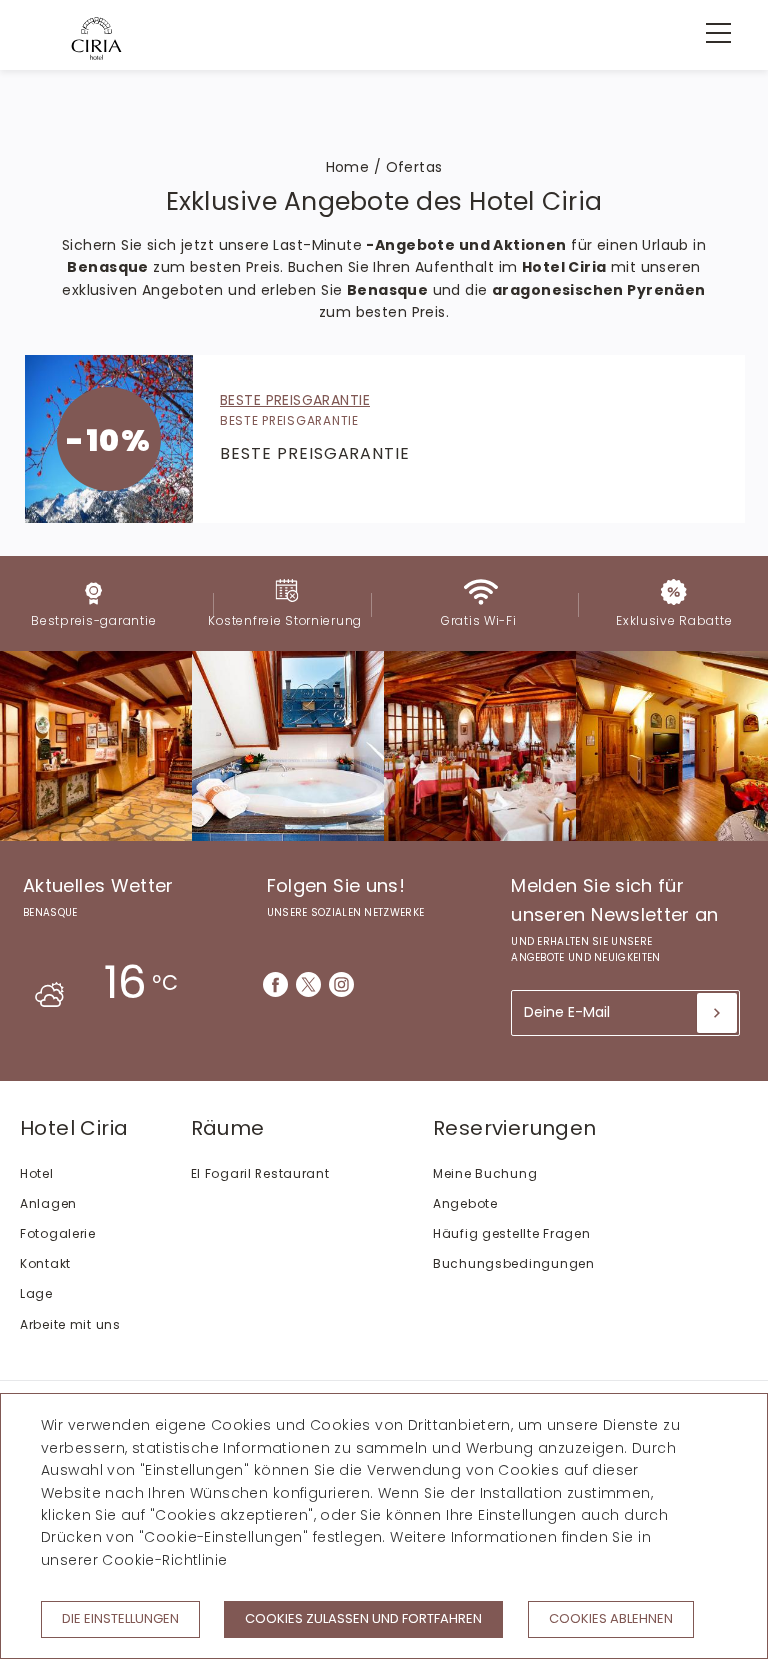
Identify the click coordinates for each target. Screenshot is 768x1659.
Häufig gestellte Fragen (512, 1233)
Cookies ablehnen (611, 1618)
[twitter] (308, 984)
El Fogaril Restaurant (260, 1173)
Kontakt (45, 1263)
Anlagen (48, 1203)
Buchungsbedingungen (514, 1263)
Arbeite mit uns (70, 1324)
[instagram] (341, 984)
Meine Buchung (485, 1173)
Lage (36, 1293)
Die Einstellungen (120, 1618)
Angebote (465, 1203)
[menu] (708, 33)
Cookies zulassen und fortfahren (363, 1618)
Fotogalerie (58, 1233)
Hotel (37, 1173)
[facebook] (275, 984)
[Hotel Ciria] (96, 38)
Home (348, 167)
